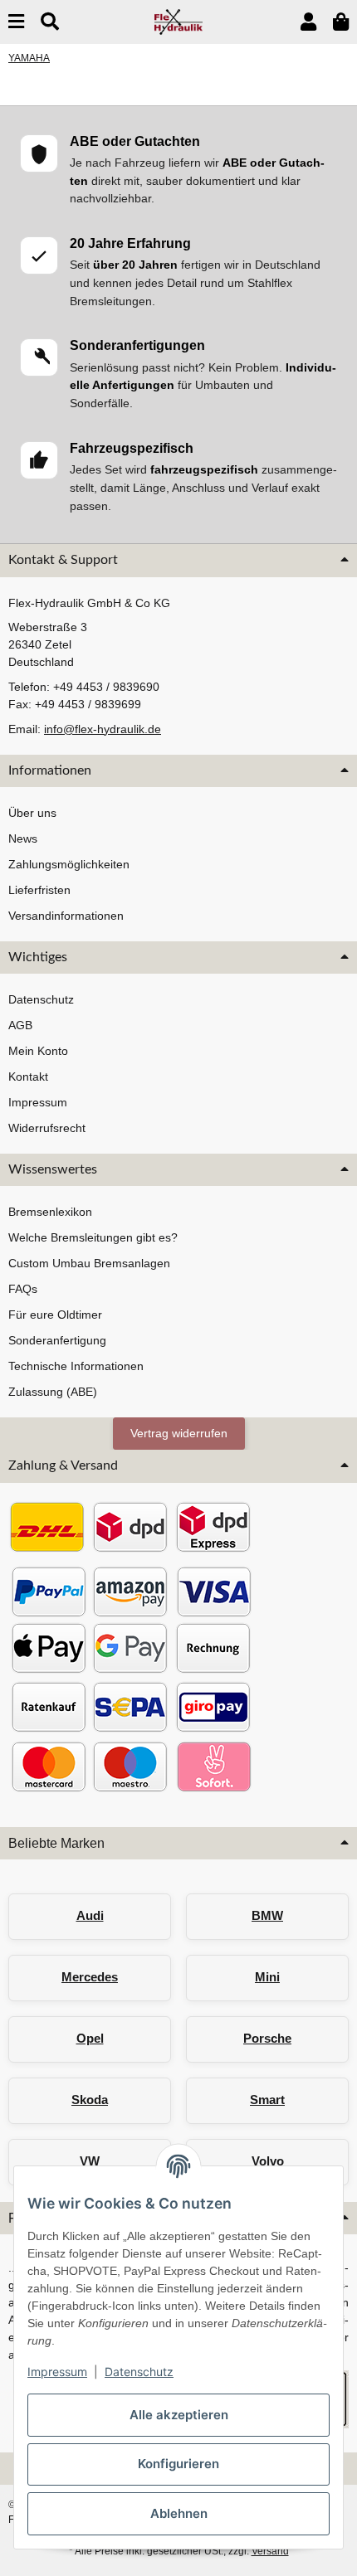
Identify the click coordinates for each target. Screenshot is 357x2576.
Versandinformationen (66, 916)
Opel (90, 2038)
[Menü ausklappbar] (16, 22)
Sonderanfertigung (57, 1340)
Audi (90, 1915)
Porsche (267, 2038)
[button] (308, 22)
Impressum (57, 2372)
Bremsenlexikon (50, 1212)
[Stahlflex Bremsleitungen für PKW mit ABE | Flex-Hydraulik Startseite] (179, 21)
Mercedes (90, 1977)
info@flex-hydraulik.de (103, 729)
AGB (20, 1025)
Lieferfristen (39, 890)
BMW (267, 1915)
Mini (267, 1977)
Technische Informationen (76, 1366)
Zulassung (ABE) (53, 1392)
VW (90, 2161)
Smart (267, 2100)
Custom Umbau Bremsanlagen (89, 1263)
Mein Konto (38, 1051)
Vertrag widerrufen (179, 1433)
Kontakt (28, 1077)
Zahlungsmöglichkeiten (69, 864)
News (23, 838)
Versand (270, 2551)
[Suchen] (50, 22)
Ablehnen (179, 2513)
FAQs (23, 1289)
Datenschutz (139, 2372)
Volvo (268, 2161)
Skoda (90, 2100)
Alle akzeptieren (179, 2415)
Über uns (32, 813)
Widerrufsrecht (47, 1128)
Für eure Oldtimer (55, 1315)
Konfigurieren (178, 2464)
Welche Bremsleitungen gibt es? (93, 1237)
